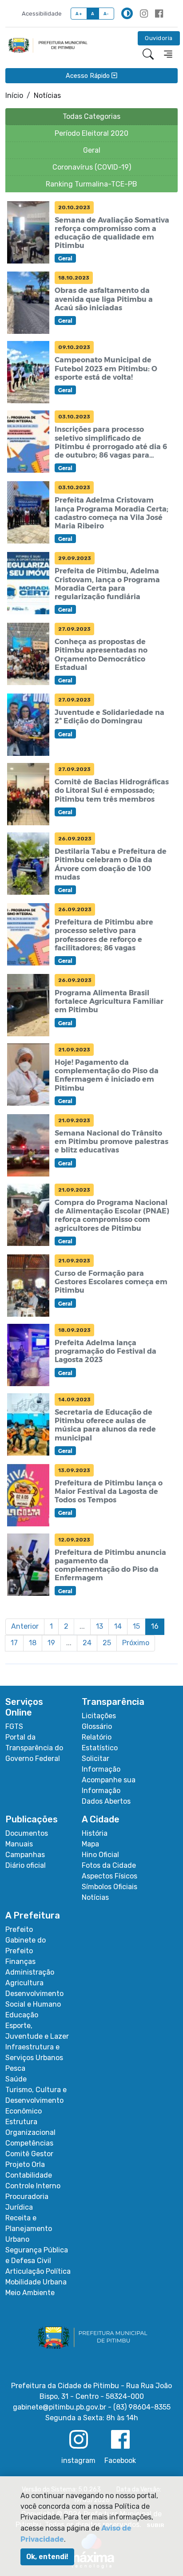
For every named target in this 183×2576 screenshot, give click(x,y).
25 (107, 1643)
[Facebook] (159, 14)
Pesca (15, 2068)
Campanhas (25, 1855)
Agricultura (24, 1983)
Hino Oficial (100, 1855)
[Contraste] (127, 13)
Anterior (25, 1626)
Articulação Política (38, 2271)
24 (87, 1643)
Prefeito (19, 1929)
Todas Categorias (91, 116)
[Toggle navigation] (168, 54)
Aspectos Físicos (109, 1876)
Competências (29, 2143)
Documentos (27, 1833)
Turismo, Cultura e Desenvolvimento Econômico (36, 2100)
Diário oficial (26, 1865)
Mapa (90, 1844)
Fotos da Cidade (109, 1865)
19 (51, 1643)
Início (14, 95)
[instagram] (144, 14)
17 (14, 1643)
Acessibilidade (42, 14)
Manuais (19, 1844)
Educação (22, 2015)
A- (106, 14)
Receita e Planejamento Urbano (29, 2229)
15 (136, 1626)
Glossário (97, 1726)
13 (99, 1626)
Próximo (136, 1643)
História (95, 1833)
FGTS (14, 1726)
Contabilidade (29, 2175)
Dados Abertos (106, 1801)
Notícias (95, 1897)
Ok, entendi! (47, 2557)
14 (118, 1626)
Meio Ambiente (30, 2293)
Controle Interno (33, 2186)
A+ (79, 14)
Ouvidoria (159, 38)
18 (33, 1643)
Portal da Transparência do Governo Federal (34, 1748)
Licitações (99, 1716)
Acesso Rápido (89, 75)
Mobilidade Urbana (36, 2282)
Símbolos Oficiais (109, 1887)
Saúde (16, 2079)
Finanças (20, 1961)
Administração (30, 1972)
